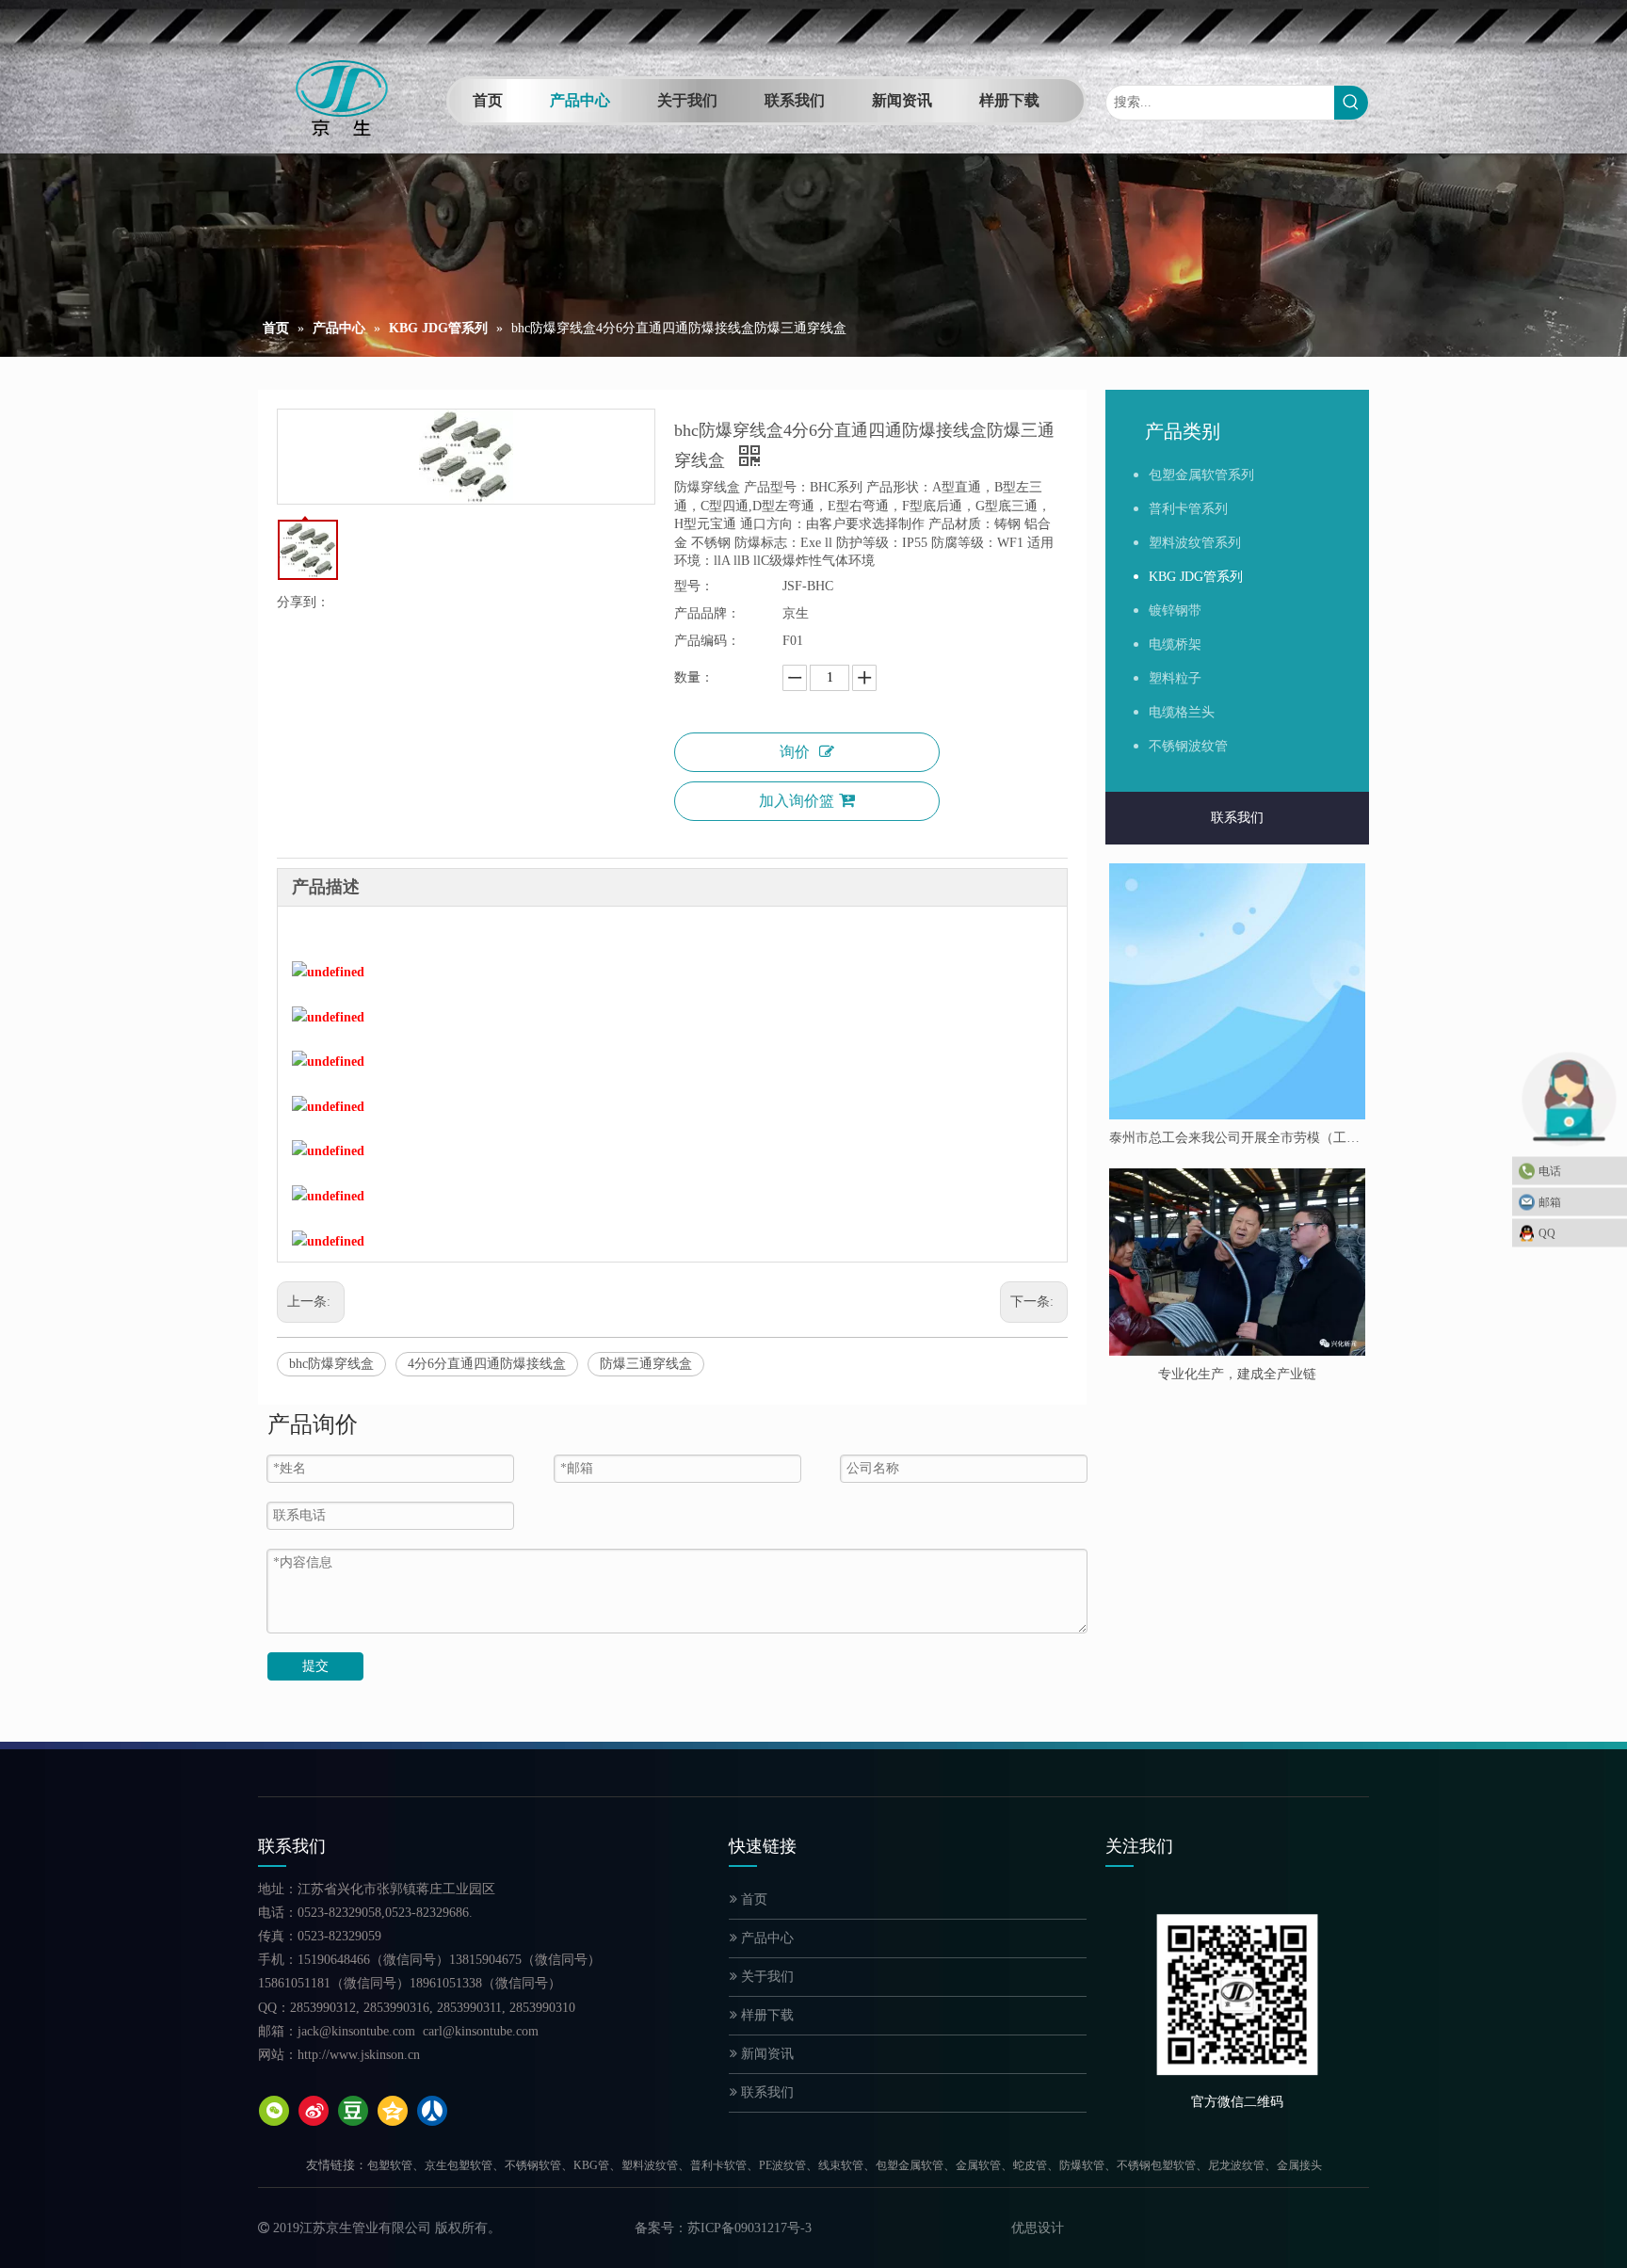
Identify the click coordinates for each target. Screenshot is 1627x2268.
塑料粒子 (1175, 678)
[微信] (274, 2111)
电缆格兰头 (1182, 712)
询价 (795, 752)
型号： (694, 586)
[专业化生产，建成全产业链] (1237, 1262)
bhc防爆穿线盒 (331, 1364)
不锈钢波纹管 (1188, 746)
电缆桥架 (1175, 644)
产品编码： (707, 641)
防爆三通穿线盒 (646, 1364)
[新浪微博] (314, 2111)
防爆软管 (1082, 2165)
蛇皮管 (1030, 2165)
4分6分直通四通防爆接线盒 (487, 1364)
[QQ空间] (393, 2111)
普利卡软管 (718, 2165)
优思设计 (1038, 2228)
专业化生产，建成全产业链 (1237, 1374)
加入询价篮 (797, 801)
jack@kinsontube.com (356, 2031)
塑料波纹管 (650, 2165)
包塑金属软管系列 (1201, 475)
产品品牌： (707, 613)
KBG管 (591, 2165)
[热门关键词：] (1351, 103)
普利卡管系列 (1188, 509)
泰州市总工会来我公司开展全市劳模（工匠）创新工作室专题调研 (1237, 1138)
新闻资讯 (765, 2054)
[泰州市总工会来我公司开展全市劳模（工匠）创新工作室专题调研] (1237, 991)
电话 (1550, 1170)
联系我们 (1237, 818)
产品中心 (765, 1938)
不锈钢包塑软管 (1156, 2165)
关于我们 (765, 1977)
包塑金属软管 (910, 2165)
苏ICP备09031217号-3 (749, 2228)
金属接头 (1299, 2165)
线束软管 (841, 2165)
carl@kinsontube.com (481, 2031)
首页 (752, 1899)
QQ (1547, 1232)
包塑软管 (390, 2165)
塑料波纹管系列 (1195, 543)
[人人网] (432, 2111)
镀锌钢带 (1175, 611)
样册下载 (765, 2015)
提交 (315, 1666)
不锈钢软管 (533, 2165)
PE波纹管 (782, 2165)
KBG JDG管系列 (1196, 577)
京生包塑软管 (459, 2165)
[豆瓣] (353, 2111)
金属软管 (978, 2165)
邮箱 (1550, 1201)
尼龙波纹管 (1236, 2165)
